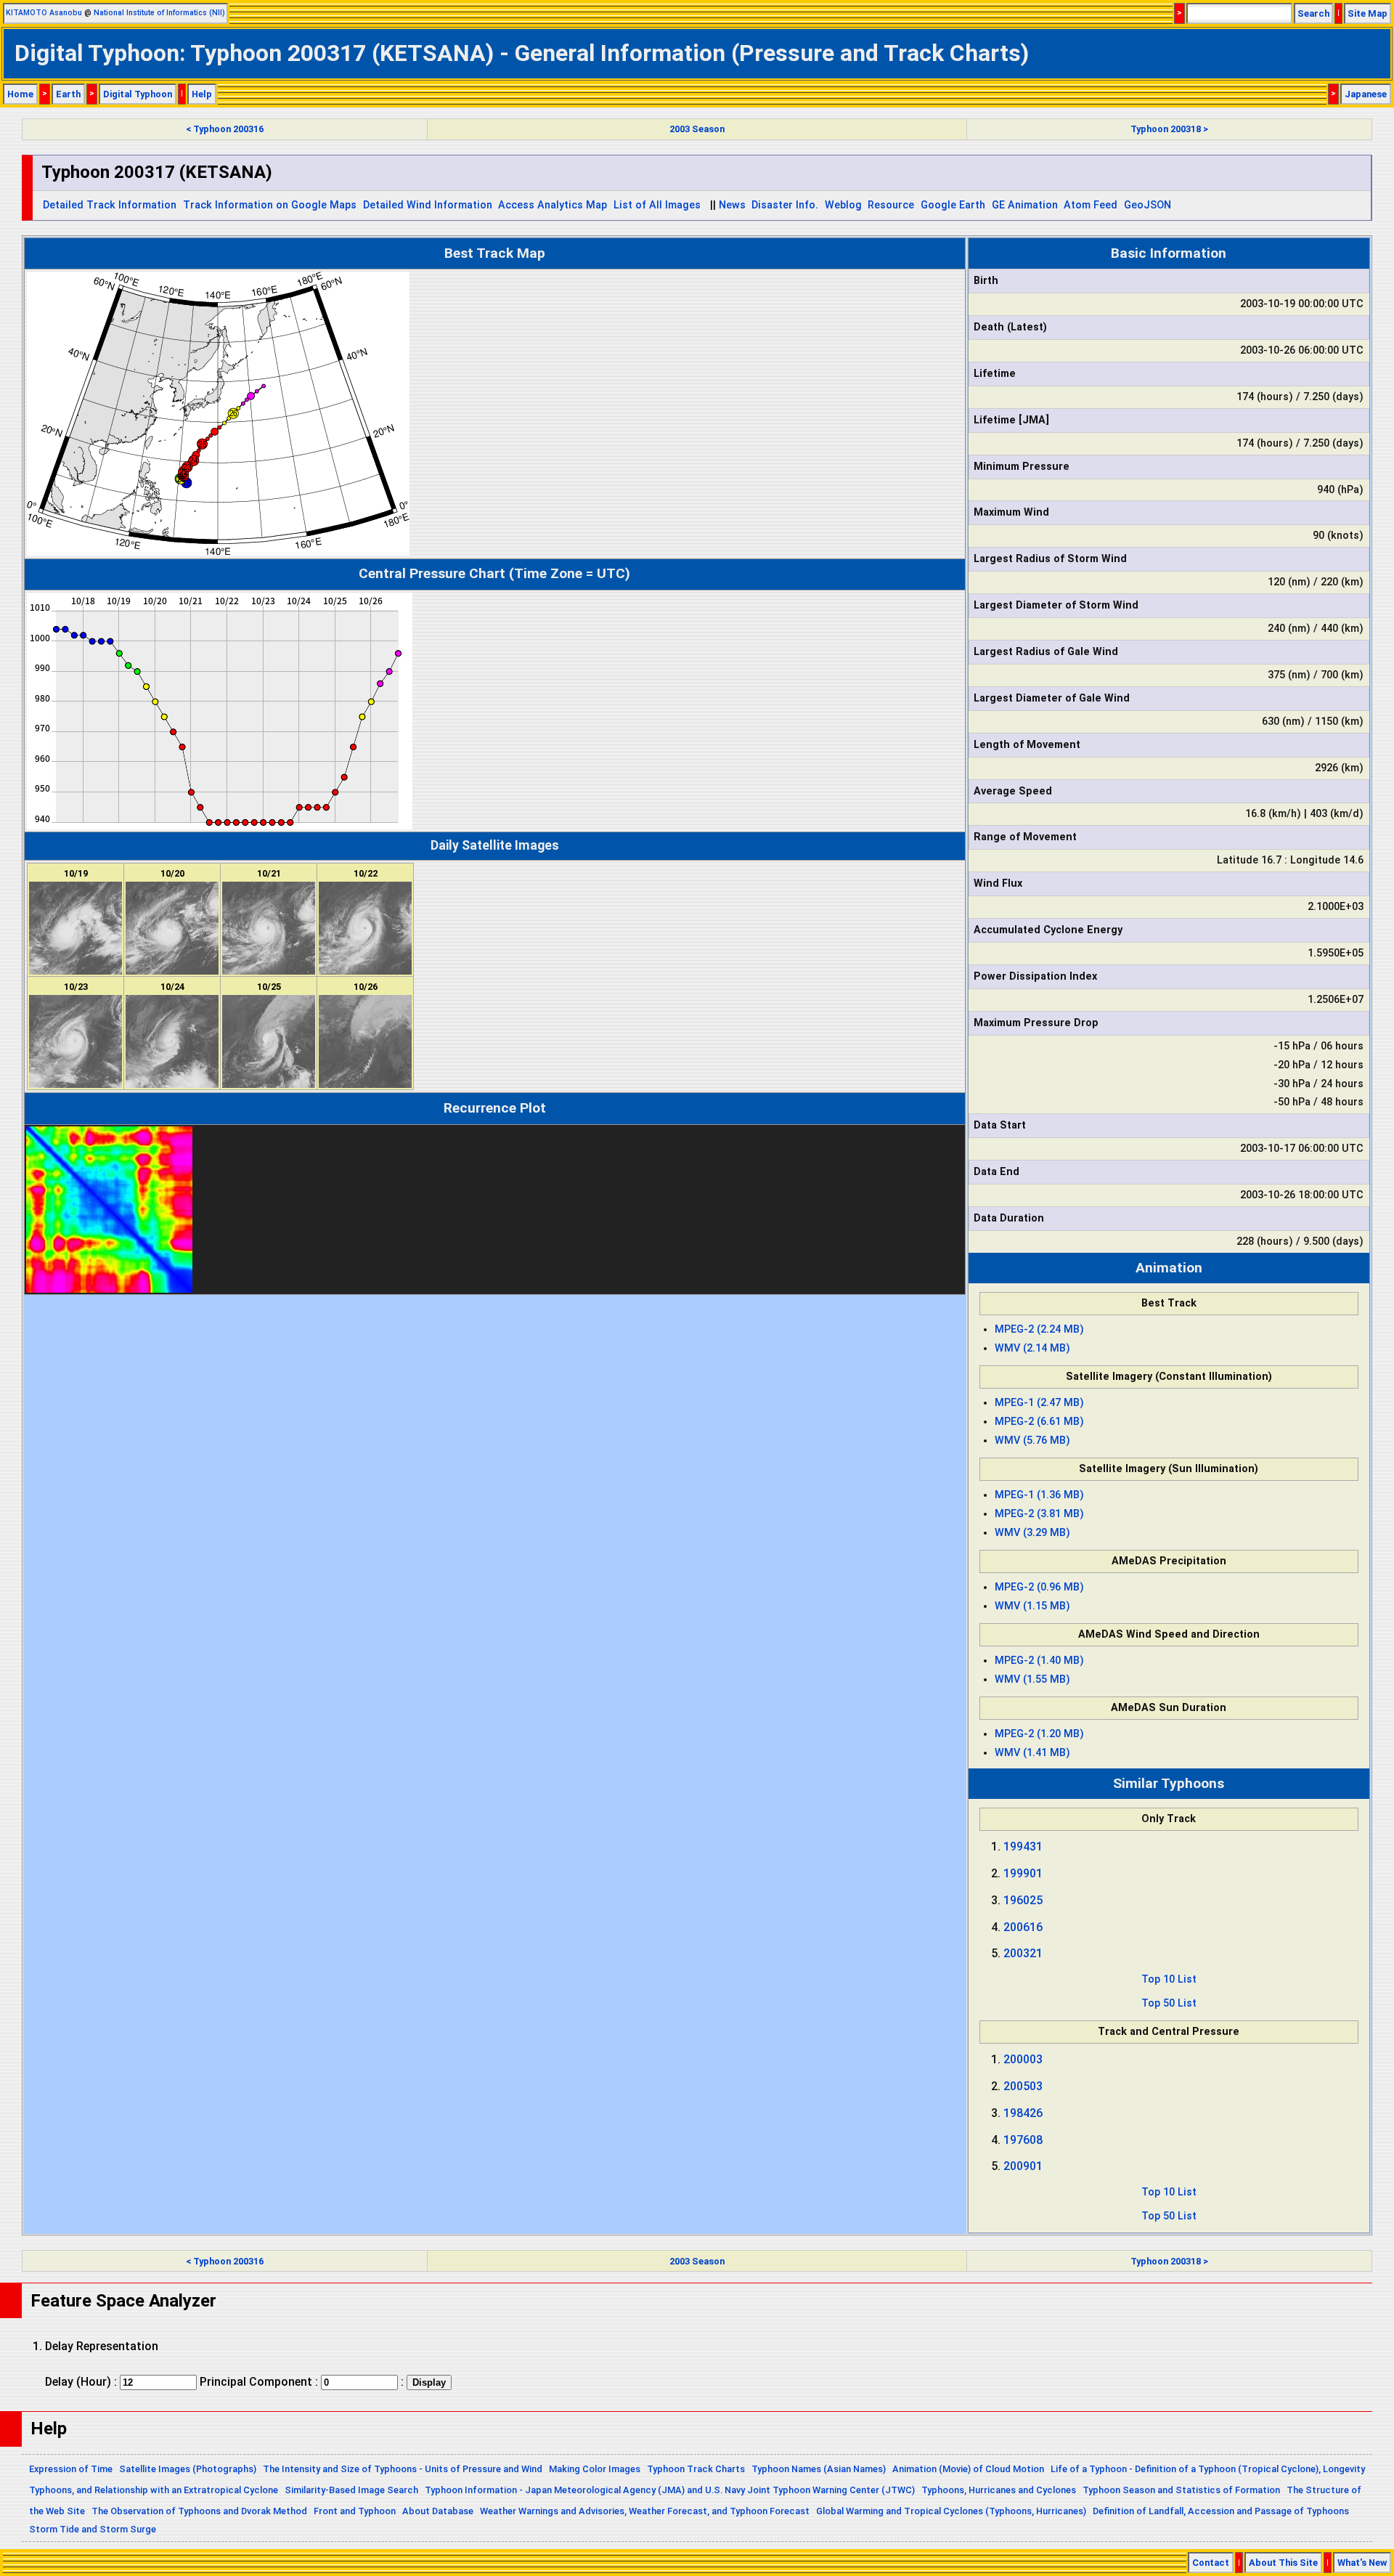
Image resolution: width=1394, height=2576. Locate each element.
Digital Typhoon (138, 94)
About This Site (1283, 2563)
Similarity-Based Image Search (351, 2490)
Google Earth (953, 205)
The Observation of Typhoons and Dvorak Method (199, 2511)
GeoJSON (1148, 205)
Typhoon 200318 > (1169, 129)
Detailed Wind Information (428, 205)
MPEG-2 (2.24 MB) (1039, 1329)
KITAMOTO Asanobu (44, 13)
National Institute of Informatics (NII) (159, 13)
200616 (1023, 1927)
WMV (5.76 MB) (1032, 1441)
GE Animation (1025, 205)
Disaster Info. (785, 205)
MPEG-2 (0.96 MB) (1039, 1587)
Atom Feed (1091, 205)
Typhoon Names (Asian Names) (819, 2469)
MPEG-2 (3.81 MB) (1039, 1514)
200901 (1023, 2166)
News (732, 205)
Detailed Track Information (110, 205)
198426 (1023, 2113)
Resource (891, 205)
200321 (1023, 1953)
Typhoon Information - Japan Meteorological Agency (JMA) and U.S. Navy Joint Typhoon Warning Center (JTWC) (670, 2490)
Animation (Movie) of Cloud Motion (968, 2469)
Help (202, 94)
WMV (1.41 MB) (1032, 1753)
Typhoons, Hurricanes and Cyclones (999, 2490)
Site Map (1367, 13)
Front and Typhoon (355, 2511)
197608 (1023, 2140)
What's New (1362, 2563)
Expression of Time (71, 2469)
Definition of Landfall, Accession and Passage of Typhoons (1221, 2511)
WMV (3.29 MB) (1032, 1533)
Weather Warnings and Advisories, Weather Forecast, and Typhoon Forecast (645, 2511)
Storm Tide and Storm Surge (93, 2529)
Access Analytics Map (553, 205)
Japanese (1366, 94)
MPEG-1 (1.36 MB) (1039, 1495)
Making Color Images (595, 2469)
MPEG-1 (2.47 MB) (1039, 1403)
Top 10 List (1169, 1979)
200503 (1023, 2086)
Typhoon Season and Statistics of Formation (1181, 2490)
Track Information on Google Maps (270, 205)
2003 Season (697, 129)
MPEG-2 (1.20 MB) (1039, 1734)
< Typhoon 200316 (225, 129)
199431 (1023, 1846)
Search (1313, 13)
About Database (438, 2511)
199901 (1023, 1873)
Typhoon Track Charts (696, 2469)
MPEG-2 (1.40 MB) (1039, 1661)
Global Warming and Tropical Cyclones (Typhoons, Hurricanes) (951, 2511)
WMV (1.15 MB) (1032, 1606)
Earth (68, 94)
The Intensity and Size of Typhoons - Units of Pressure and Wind (403, 2469)
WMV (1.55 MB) (1032, 1679)
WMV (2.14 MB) (1032, 1348)
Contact (1211, 2563)
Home (20, 94)
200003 (1023, 2059)
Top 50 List (1169, 2003)
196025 (1023, 1900)
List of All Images (657, 205)
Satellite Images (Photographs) (188, 2469)
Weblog (843, 205)
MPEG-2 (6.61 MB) (1039, 1422)
